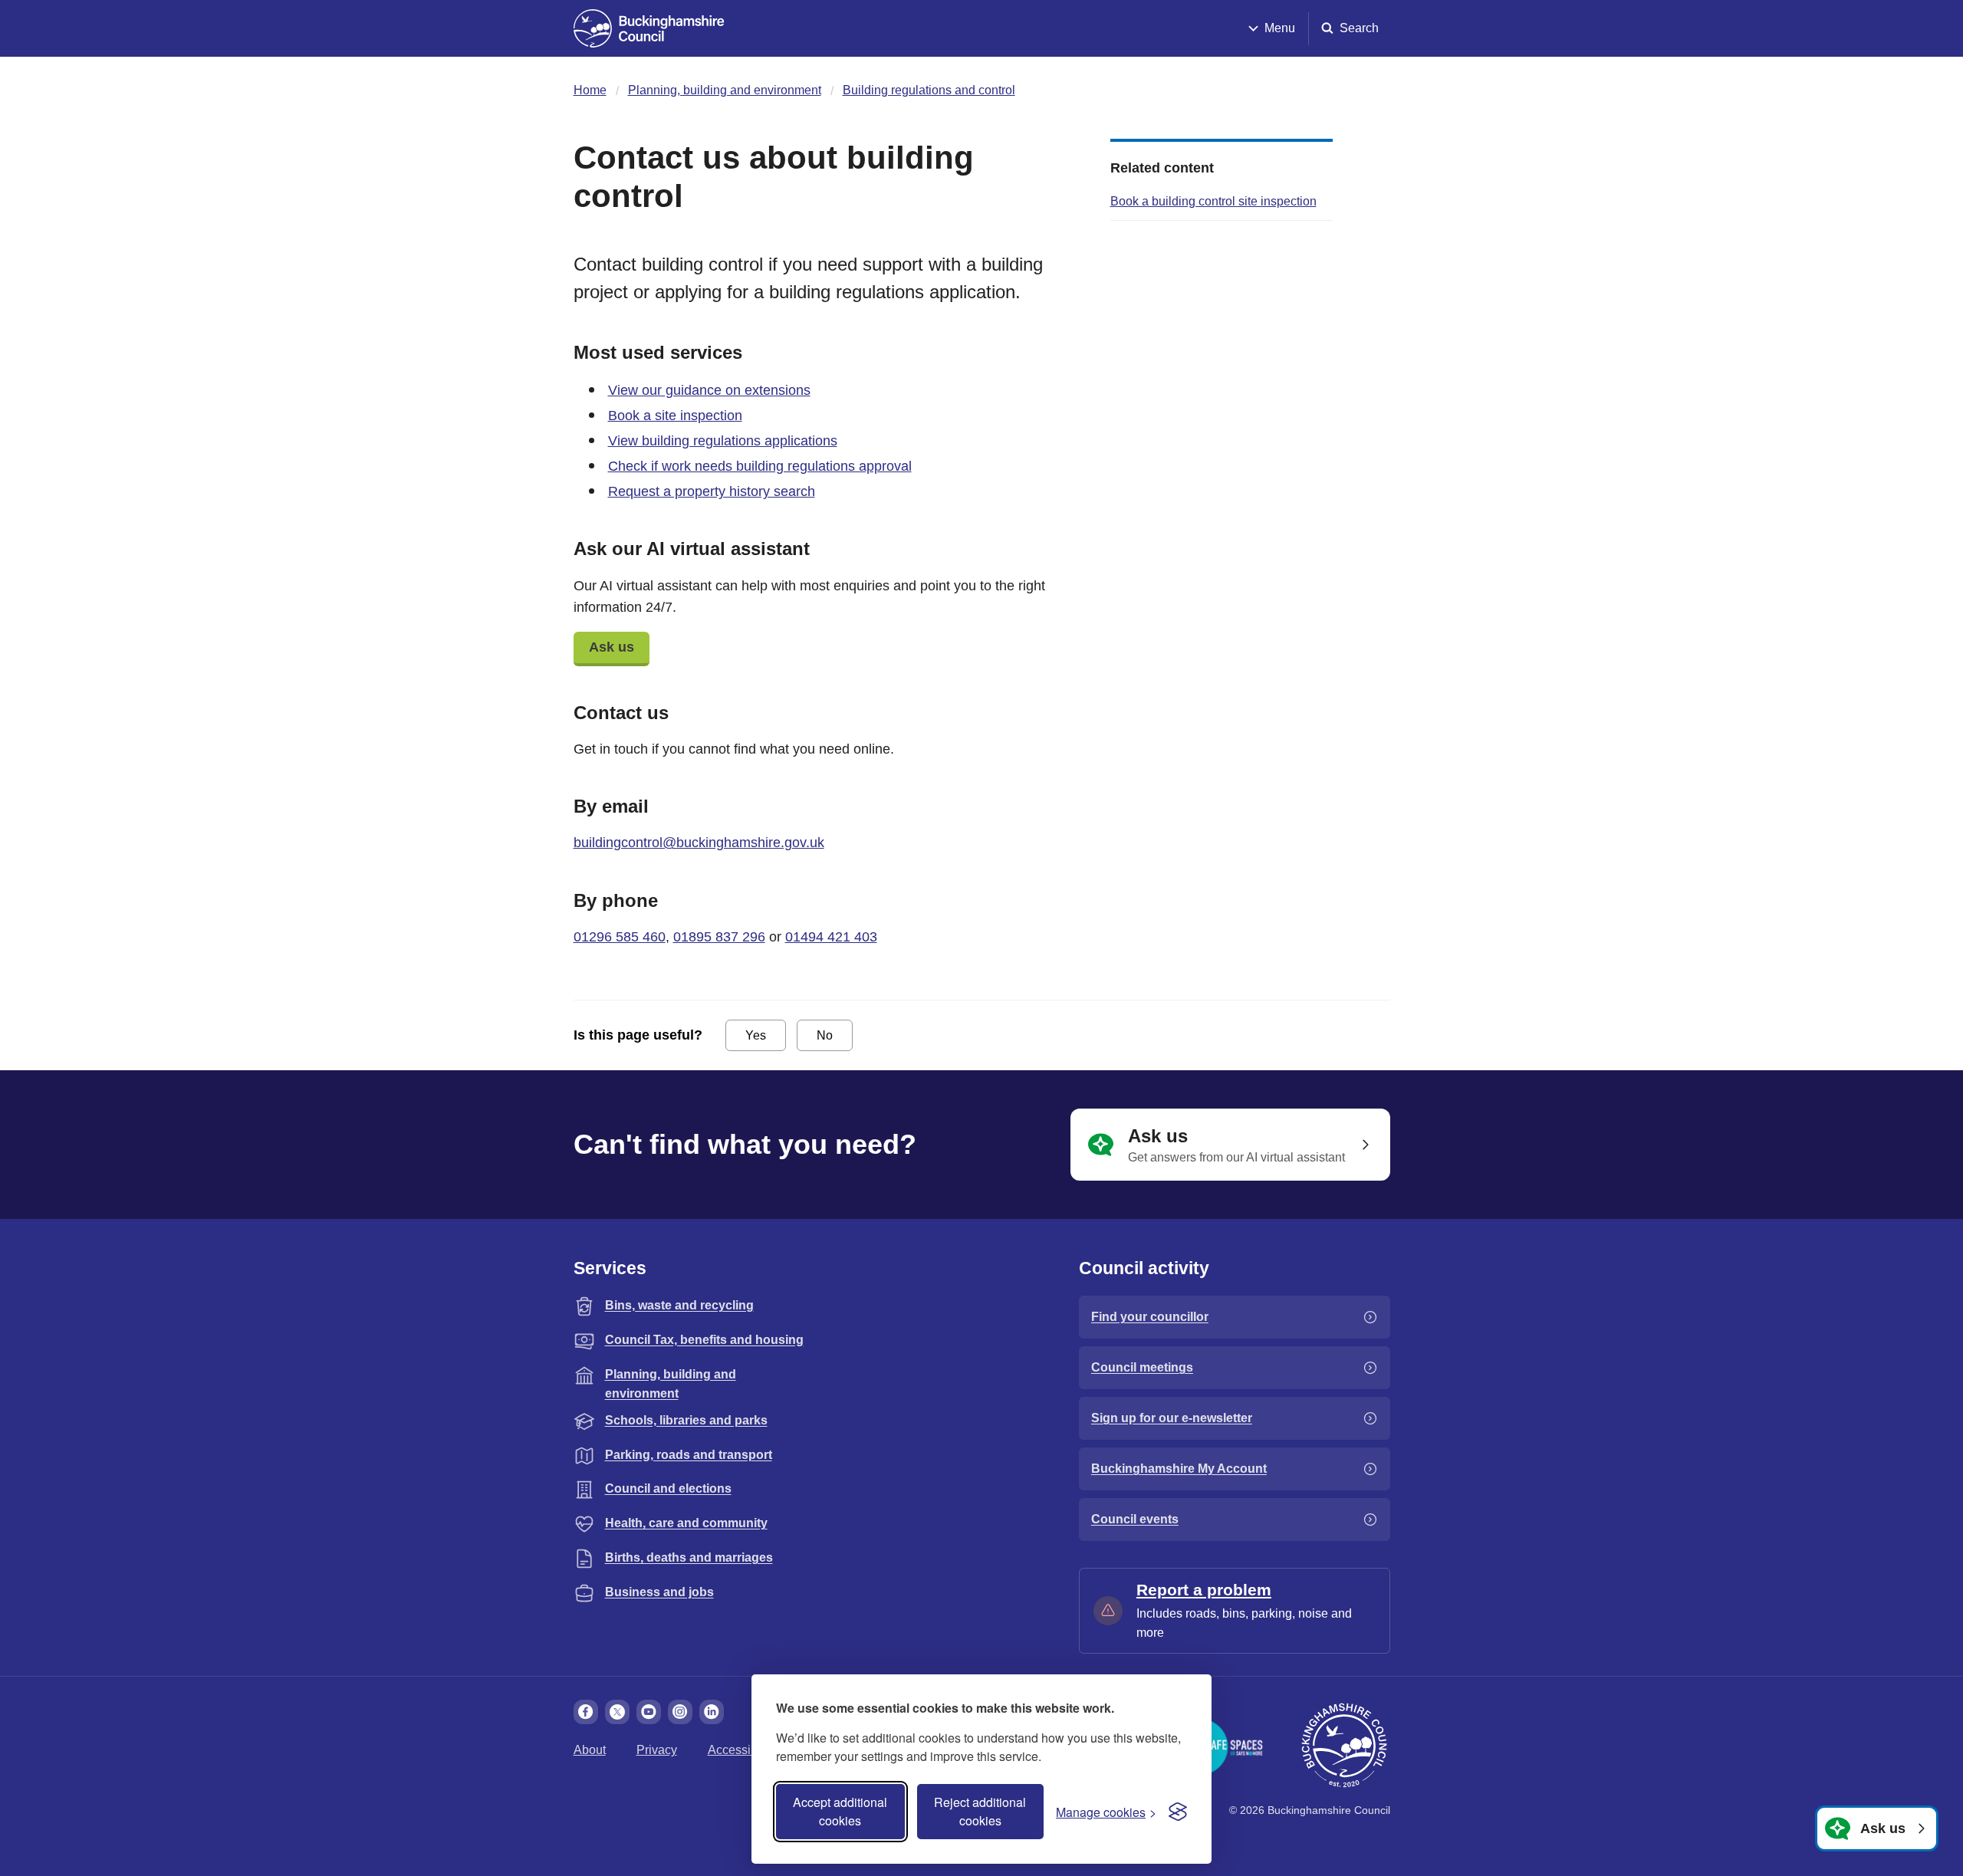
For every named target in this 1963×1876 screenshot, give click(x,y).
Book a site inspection (675, 416)
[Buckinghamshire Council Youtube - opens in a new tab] (649, 1712)
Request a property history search (712, 491)
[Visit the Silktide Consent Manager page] (1178, 1812)
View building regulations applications (723, 441)
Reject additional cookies (980, 1811)
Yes (756, 1035)
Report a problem (1204, 1590)
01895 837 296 (719, 937)
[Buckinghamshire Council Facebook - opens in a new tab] (586, 1712)
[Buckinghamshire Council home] (1344, 1746)
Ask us (612, 647)
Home (590, 90)
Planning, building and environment (725, 90)
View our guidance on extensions (709, 390)
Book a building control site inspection (1213, 201)
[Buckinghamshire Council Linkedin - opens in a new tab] (712, 1712)
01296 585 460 (620, 937)
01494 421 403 (831, 937)
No (825, 1035)
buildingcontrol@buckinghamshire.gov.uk (699, 843)
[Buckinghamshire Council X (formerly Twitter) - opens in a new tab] (617, 1712)
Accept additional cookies (840, 1811)
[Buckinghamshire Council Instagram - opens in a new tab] (680, 1712)
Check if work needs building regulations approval (760, 466)
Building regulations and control (929, 90)
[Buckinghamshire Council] (649, 28)
